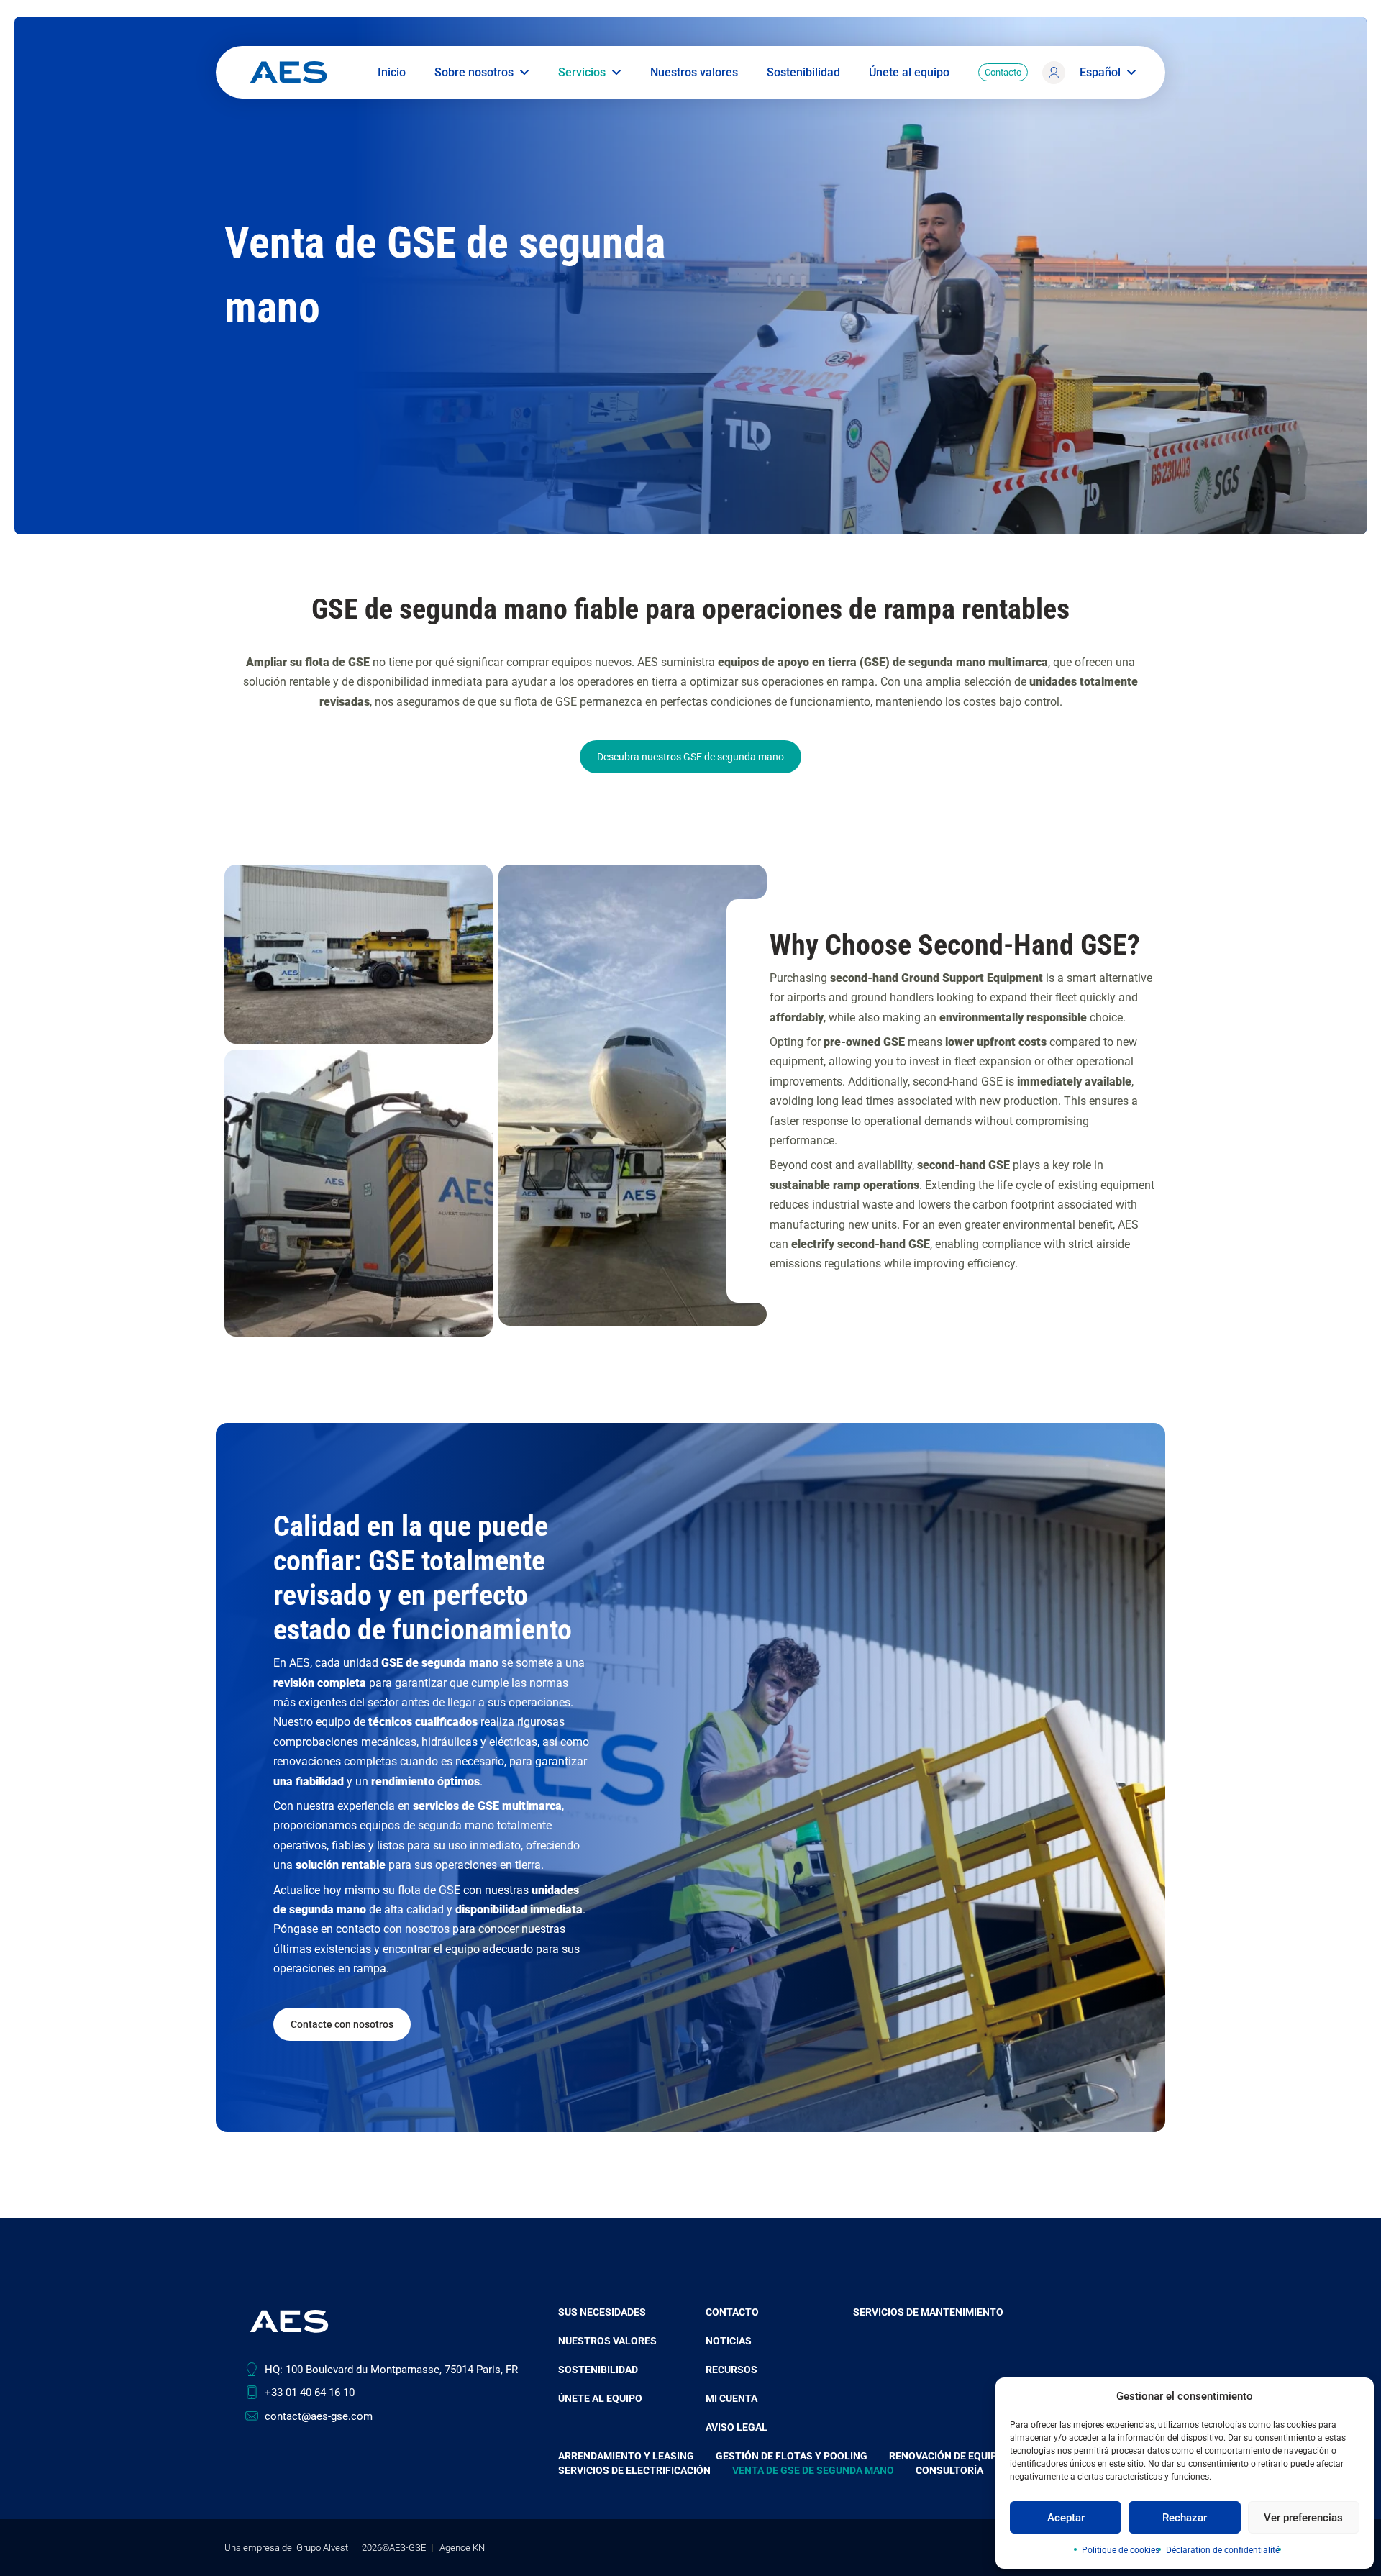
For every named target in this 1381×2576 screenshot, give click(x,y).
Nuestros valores (694, 73)
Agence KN (462, 2548)
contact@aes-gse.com (319, 2416)
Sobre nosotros (474, 73)
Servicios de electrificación (634, 2470)
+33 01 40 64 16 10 (310, 2393)
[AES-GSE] (288, 72)
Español (1100, 73)
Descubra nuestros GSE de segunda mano (690, 757)
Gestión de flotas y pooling (792, 2456)
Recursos (731, 2370)
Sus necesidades (602, 2312)
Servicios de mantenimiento (928, 2312)
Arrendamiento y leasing (626, 2456)
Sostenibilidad (803, 73)
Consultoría (949, 2470)
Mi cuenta (1054, 90)
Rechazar (1185, 2518)
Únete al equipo (909, 73)
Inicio (392, 73)
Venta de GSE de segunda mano (813, 2470)
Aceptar (1066, 2518)
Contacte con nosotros (342, 2024)
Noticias (729, 2341)
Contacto (1003, 72)
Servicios (582, 73)
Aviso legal (737, 2427)
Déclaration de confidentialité (1223, 2550)
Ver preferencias (1303, 2518)
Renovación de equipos (950, 2456)
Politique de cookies (1121, 2550)
